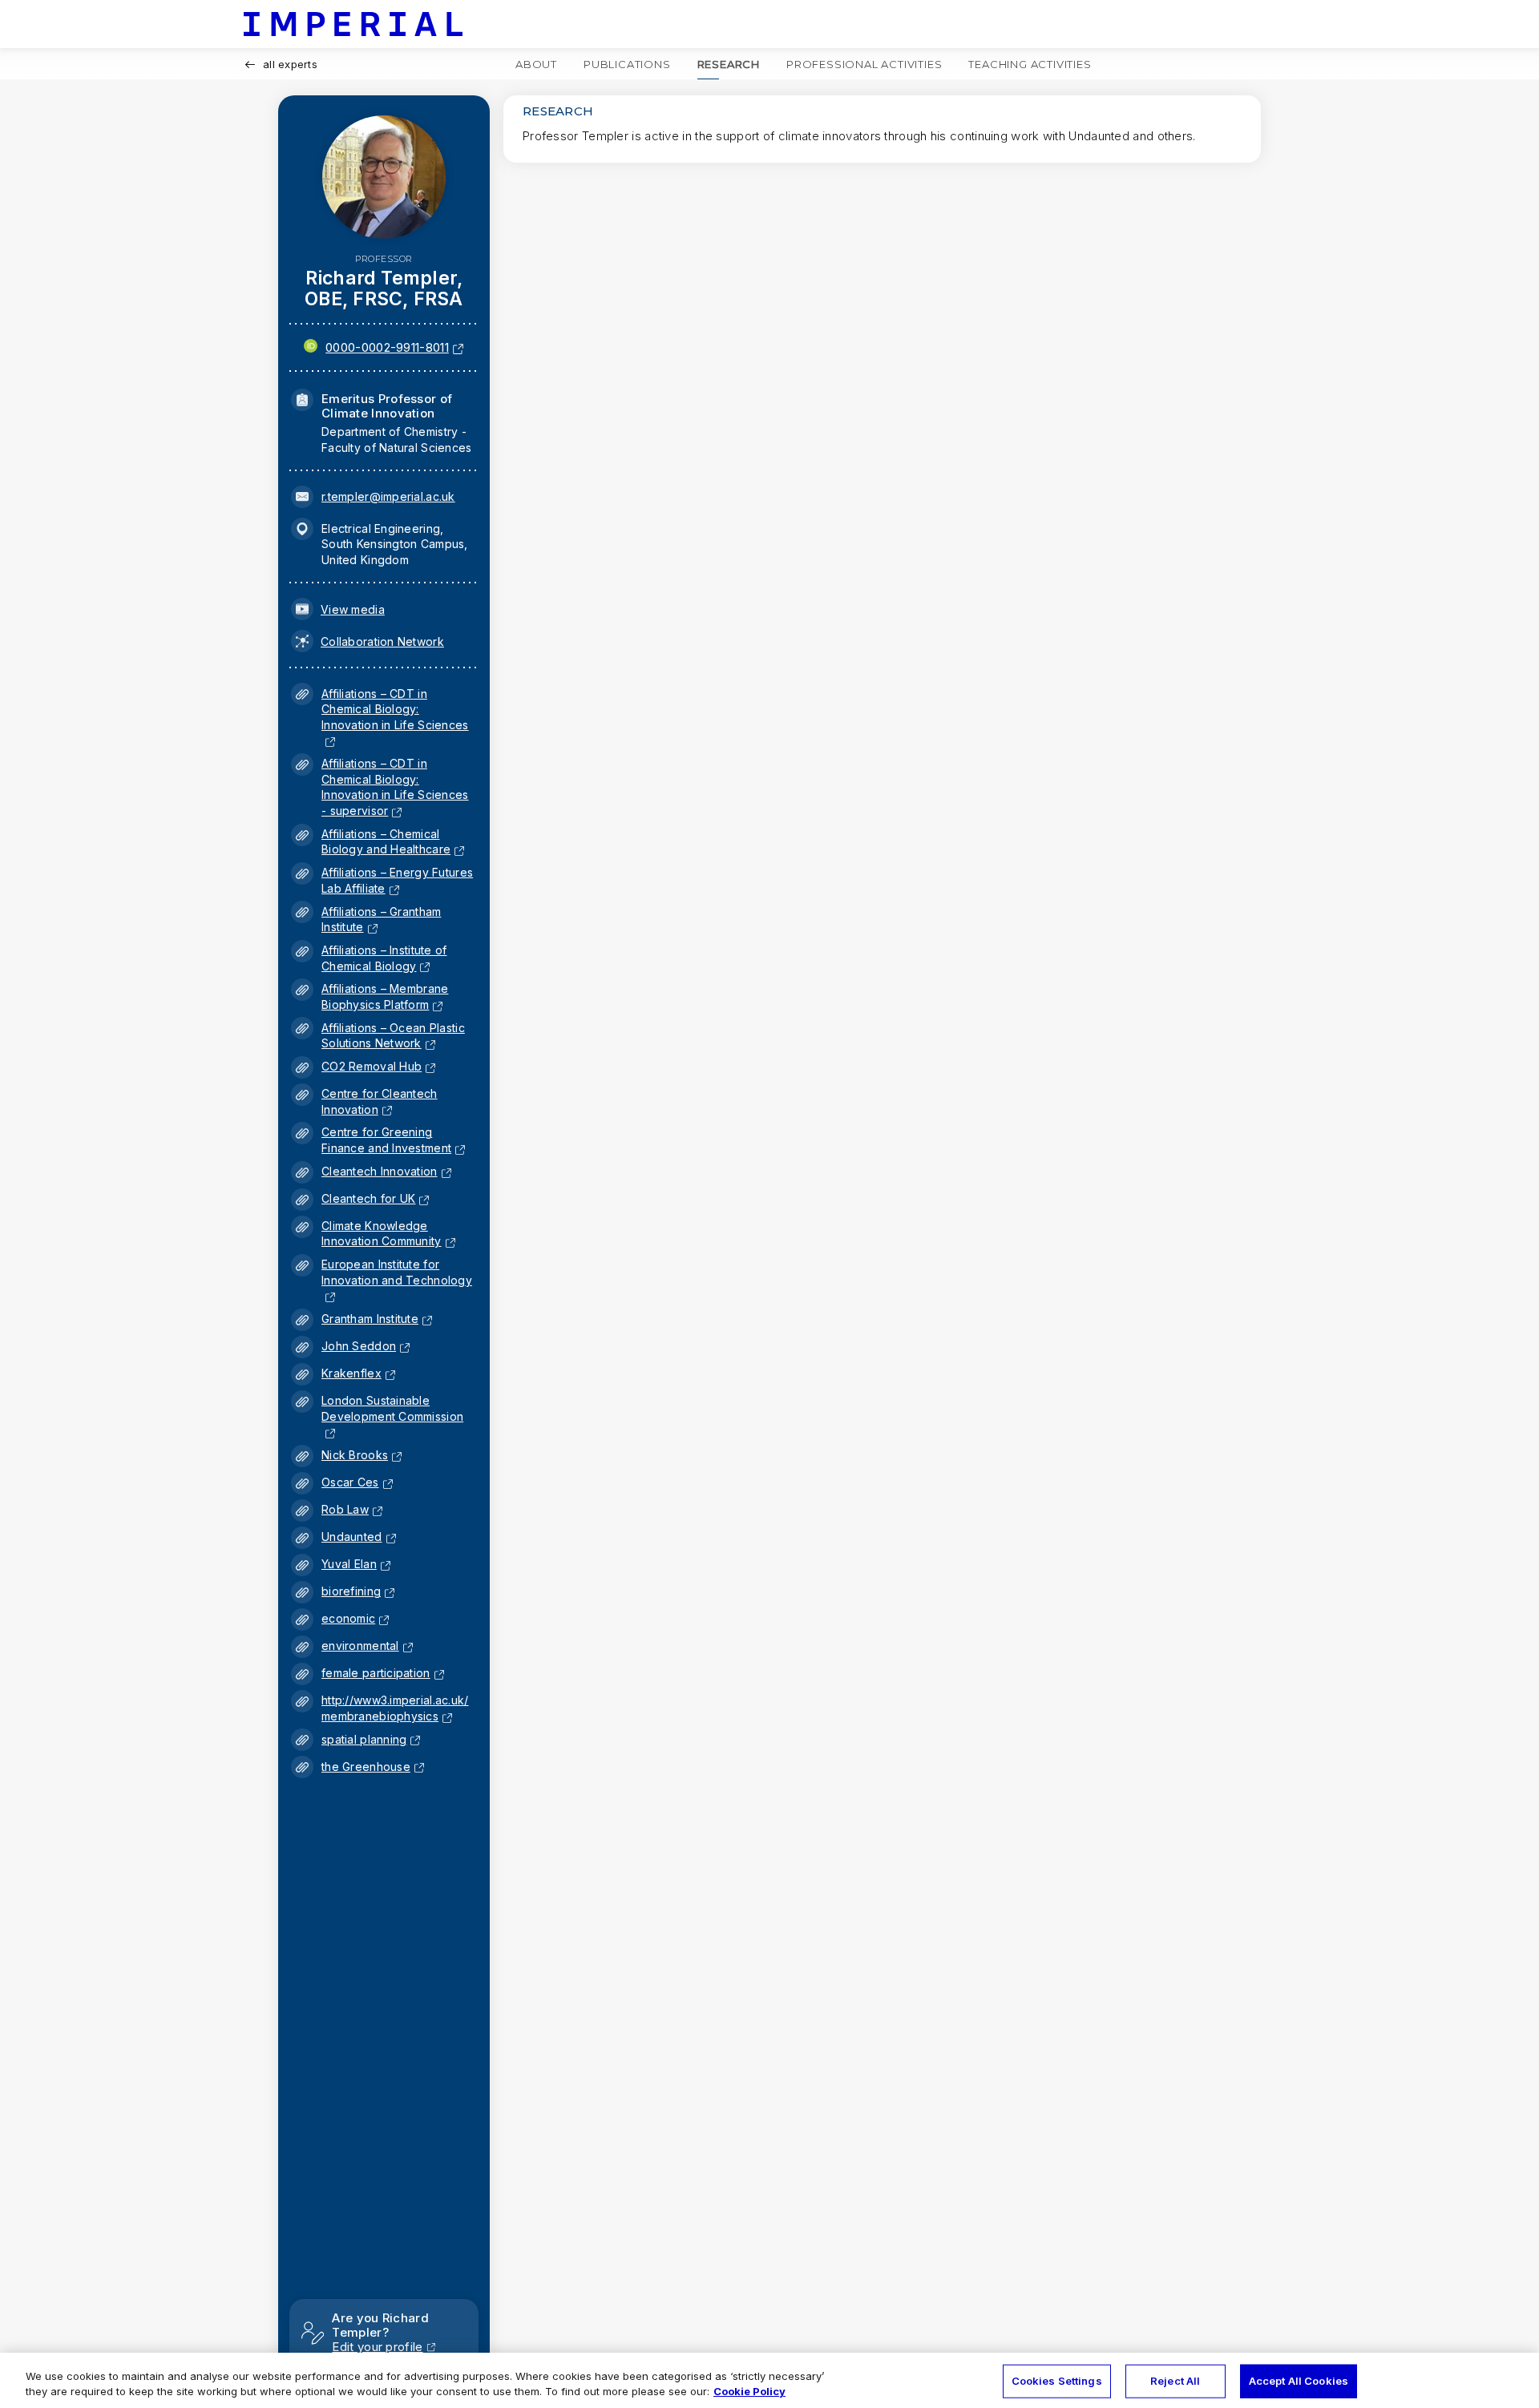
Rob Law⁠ (345, 1509)
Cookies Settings (1057, 2381)
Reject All (1175, 2381)
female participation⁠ (376, 1673)
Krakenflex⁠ (351, 1373)
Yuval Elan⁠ (349, 1564)
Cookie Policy (749, 2391)
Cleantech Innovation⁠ (380, 1171)
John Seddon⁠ (359, 1346)
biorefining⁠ (351, 1591)
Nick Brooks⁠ (355, 1455)
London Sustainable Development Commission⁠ (392, 1416)
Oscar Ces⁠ (350, 1482)
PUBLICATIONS (627, 64)
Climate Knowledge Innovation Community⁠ (382, 1234)
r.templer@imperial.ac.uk (388, 496)
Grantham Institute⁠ (370, 1319)
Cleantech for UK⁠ (368, 1198)
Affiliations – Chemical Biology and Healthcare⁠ (386, 842)
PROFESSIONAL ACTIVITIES (864, 64)
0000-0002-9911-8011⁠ (387, 347)
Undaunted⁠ (352, 1537)
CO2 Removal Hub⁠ (372, 1066)
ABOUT (536, 64)
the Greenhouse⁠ (366, 1767)
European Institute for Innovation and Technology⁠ (397, 1280)
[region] (769, 2380)
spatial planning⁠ (364, 1739)
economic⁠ (348, 1618)
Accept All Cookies (1299, 2381)
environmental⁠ (360, 1646)
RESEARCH (729, 64)
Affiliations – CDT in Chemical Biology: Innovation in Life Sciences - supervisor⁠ (395, 787)
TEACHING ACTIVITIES (1030, 64)
